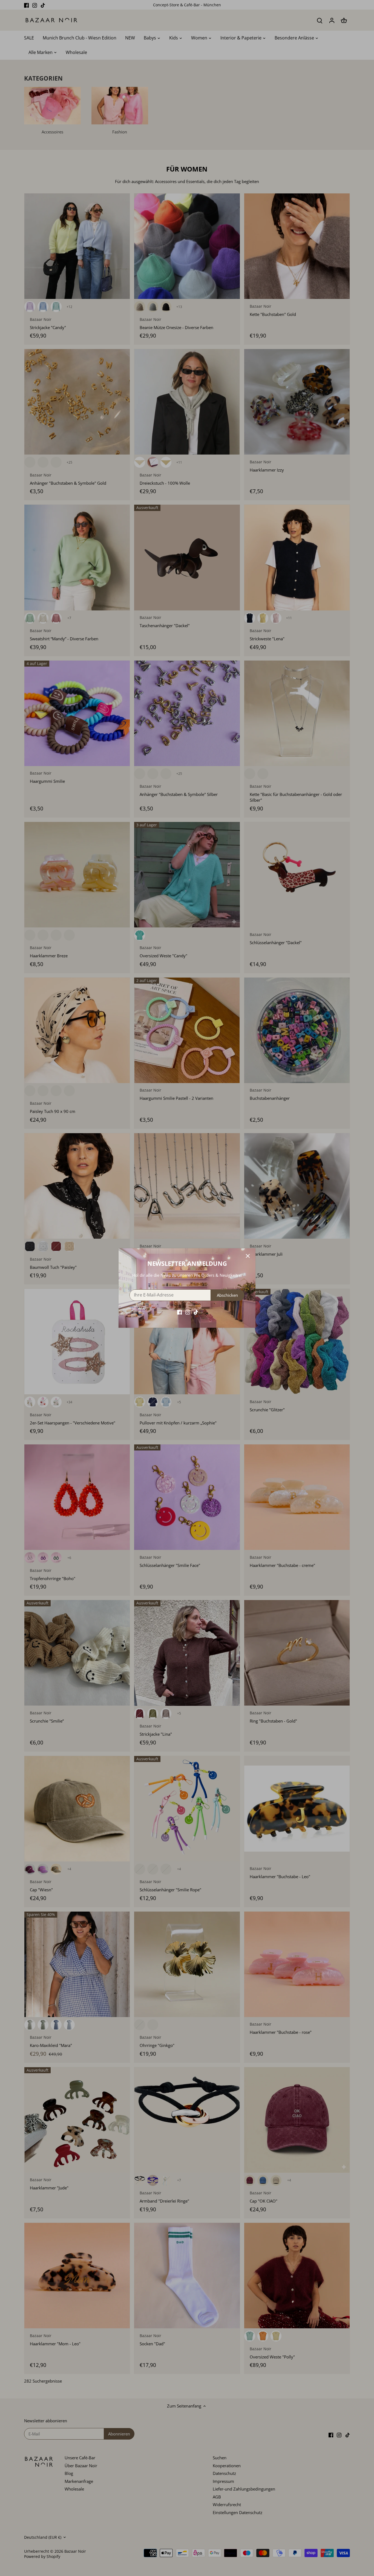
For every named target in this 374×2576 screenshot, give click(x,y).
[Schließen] (248, 1256)
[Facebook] (179, 1312)
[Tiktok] (196, 1312)
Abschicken (227, 1295)
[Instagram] (188, 1312)
